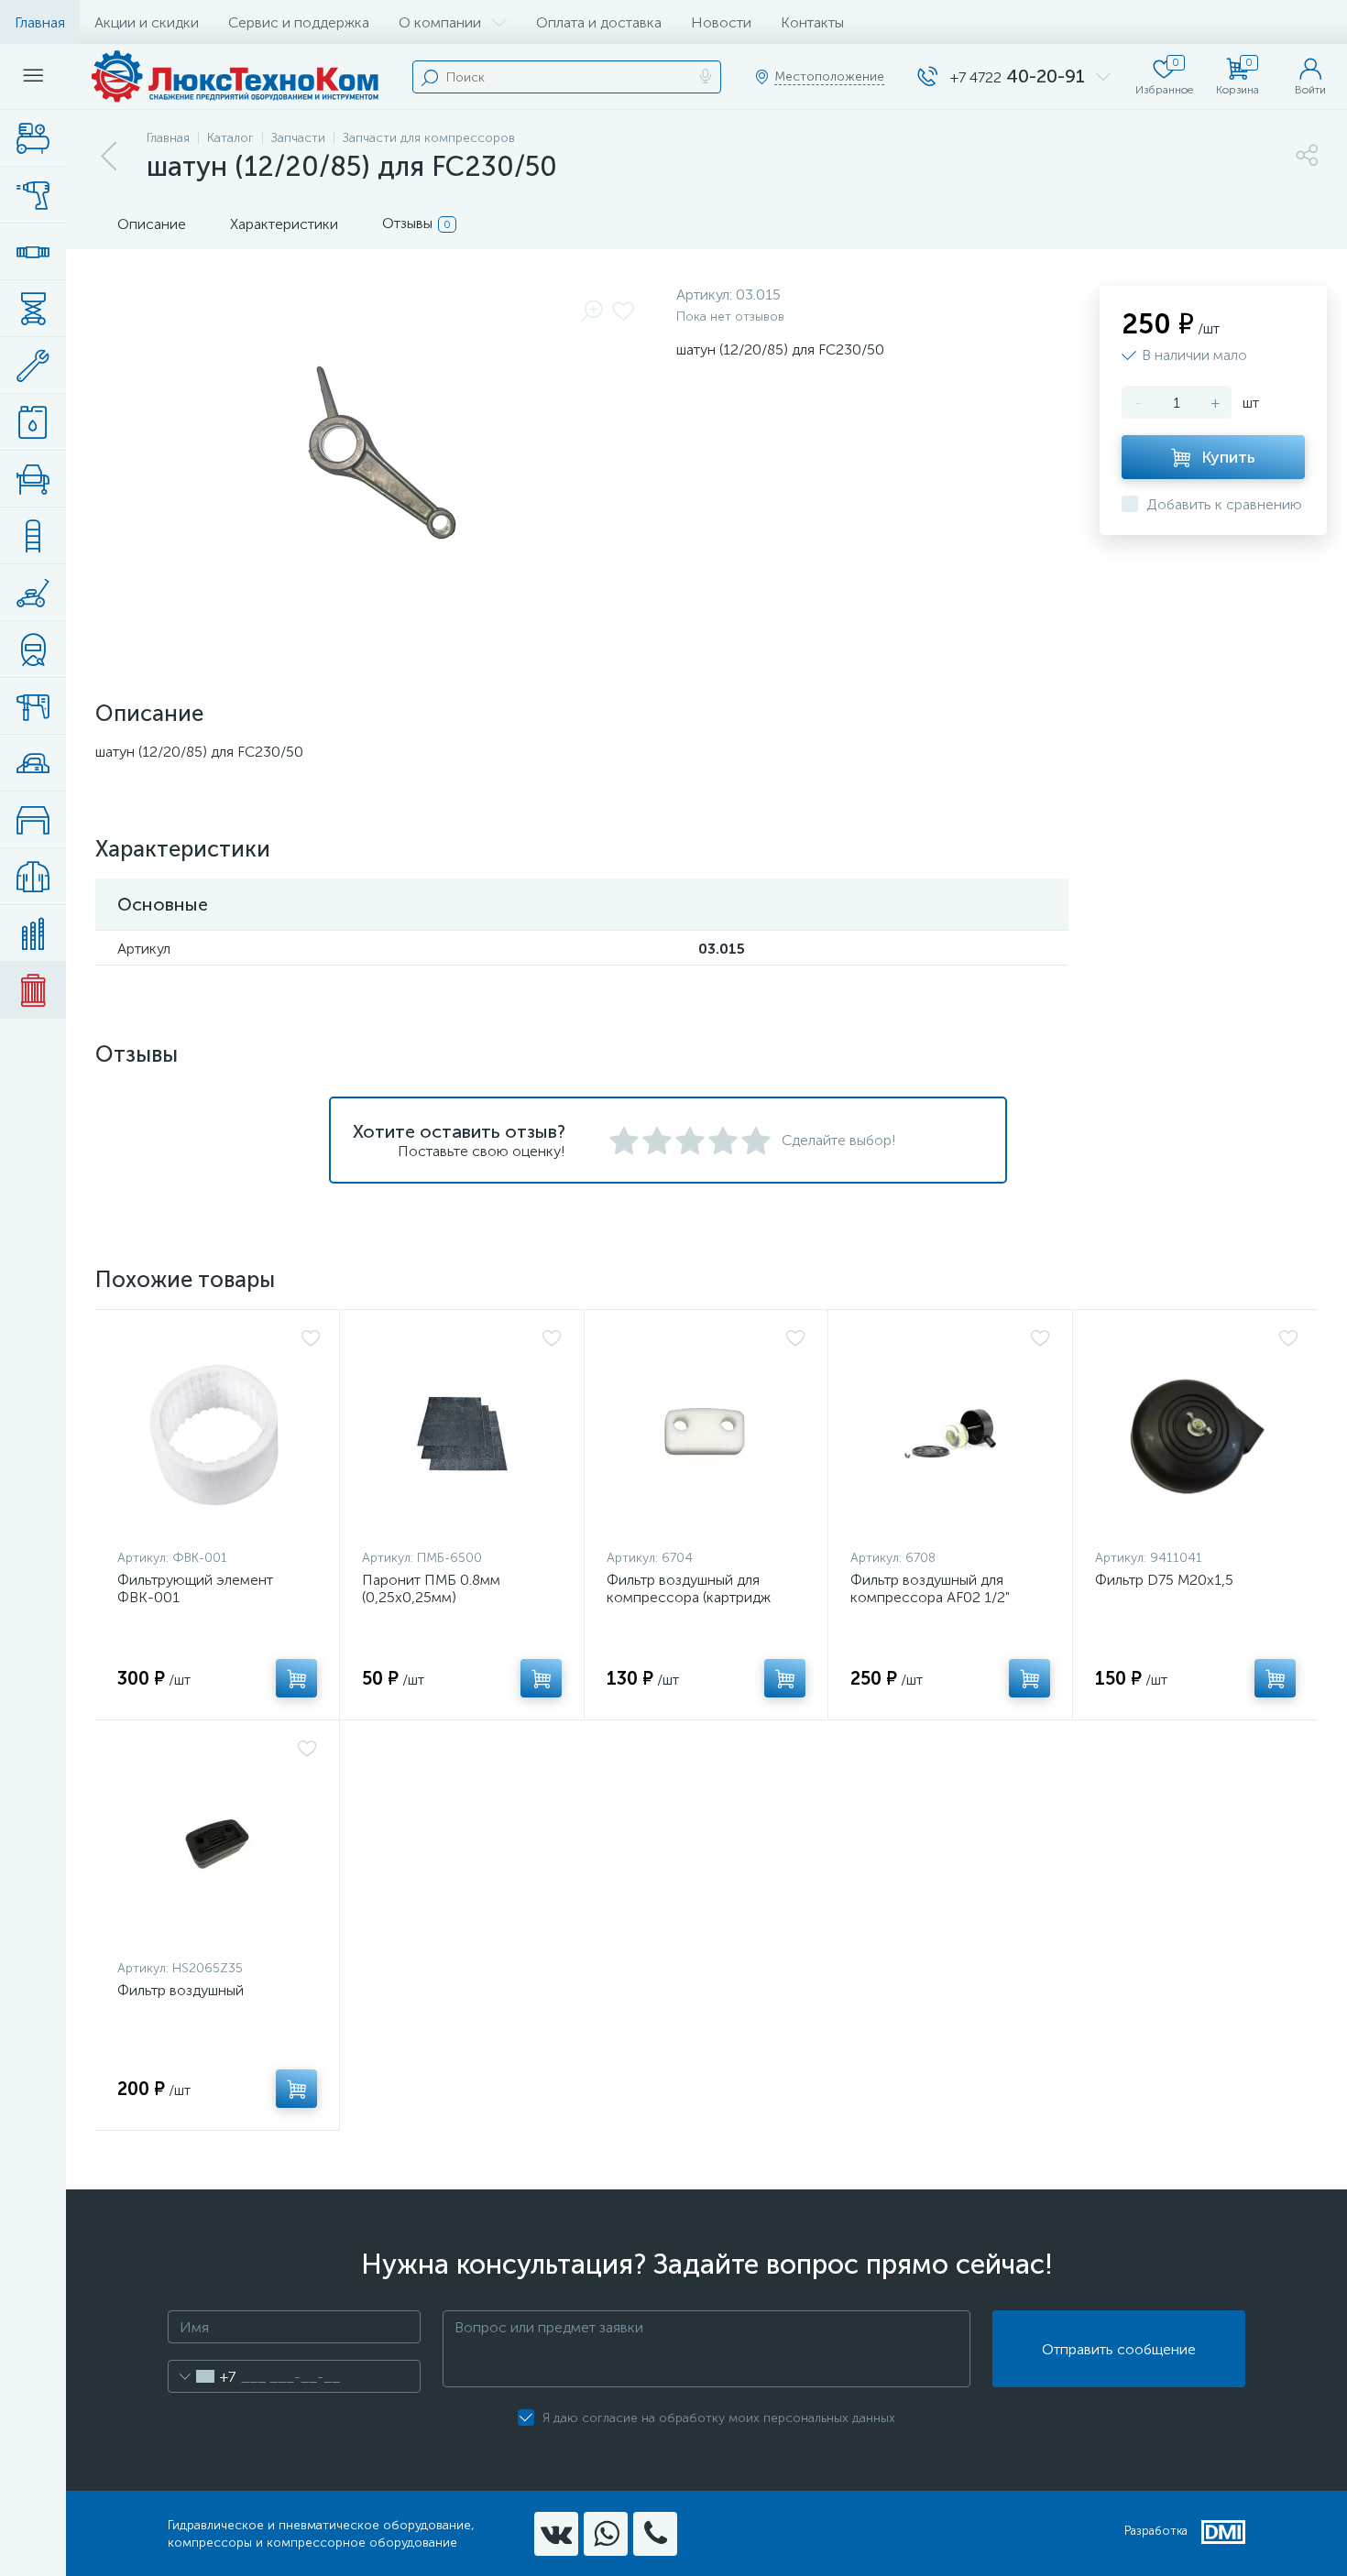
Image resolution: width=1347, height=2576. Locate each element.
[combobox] (202, 2376)
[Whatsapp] (606, 2534)
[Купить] (296, 1678)
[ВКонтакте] (556, 2534)
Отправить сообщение (1119, 2349)
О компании (440, 22)
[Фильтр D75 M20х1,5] (1197, 1434)
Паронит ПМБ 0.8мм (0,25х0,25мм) (431, 1588)
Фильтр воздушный (181, 1990)
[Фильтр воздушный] (217, 1844)
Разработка (1156, 2531)
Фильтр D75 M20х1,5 (1164, 1580)
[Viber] (655, 2534)
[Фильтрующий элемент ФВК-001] (219, 1434)
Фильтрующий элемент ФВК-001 (195, 1588)
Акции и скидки (147, 22)
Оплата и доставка (599, 22)
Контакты (812, 22)
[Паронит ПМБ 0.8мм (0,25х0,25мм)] (462, 1434)
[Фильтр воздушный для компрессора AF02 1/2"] (950, 1434)
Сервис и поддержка (299, 22)
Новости (721, 22)
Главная (40, 22)
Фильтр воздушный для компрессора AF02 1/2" (930, 1588)
